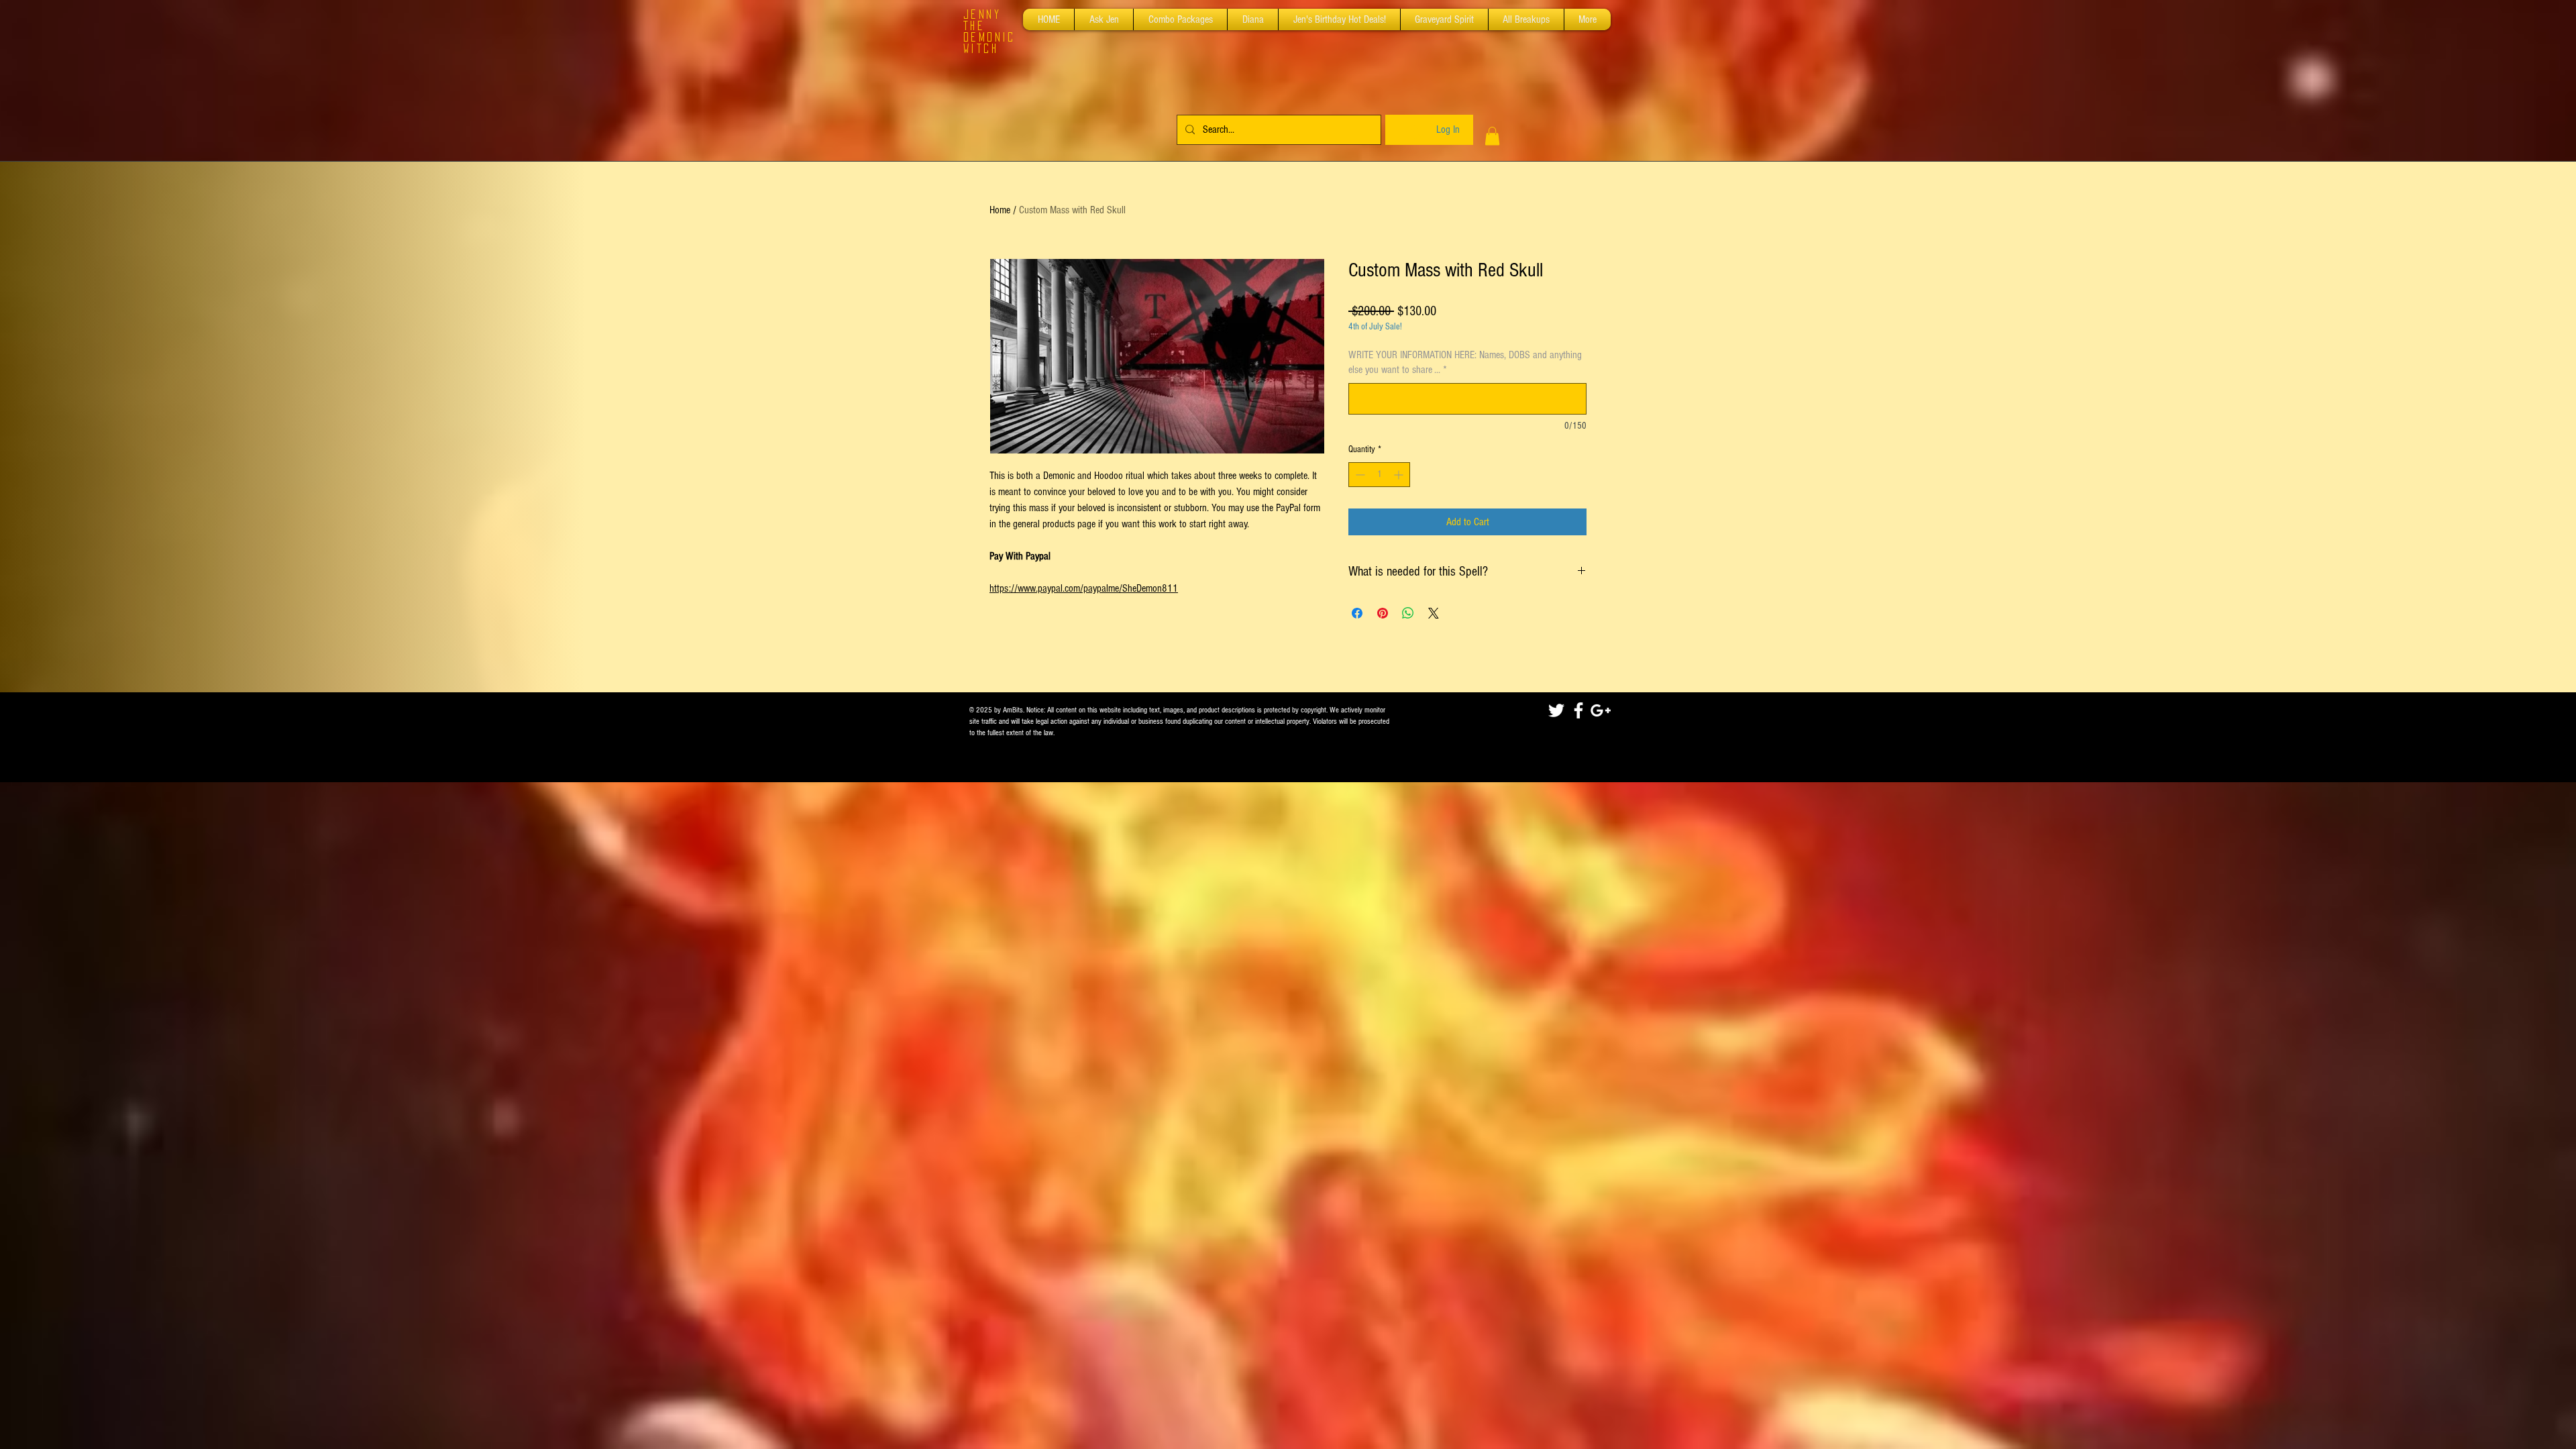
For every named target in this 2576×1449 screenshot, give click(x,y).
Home (1000, 210)
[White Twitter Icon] (1556, 710)
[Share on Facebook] (1357, 613)
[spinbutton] (1379, 475)
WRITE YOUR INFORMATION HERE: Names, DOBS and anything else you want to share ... (1465, 362)
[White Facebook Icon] (1578, 710)
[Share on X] (1434, 613)
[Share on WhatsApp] (1408, 613)
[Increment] (1400, 475)
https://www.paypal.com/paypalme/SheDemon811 (1084, 588)
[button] (1492, 136)
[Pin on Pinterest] (1383, 613)
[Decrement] (1359, 475)
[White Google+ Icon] (1601, 710)
